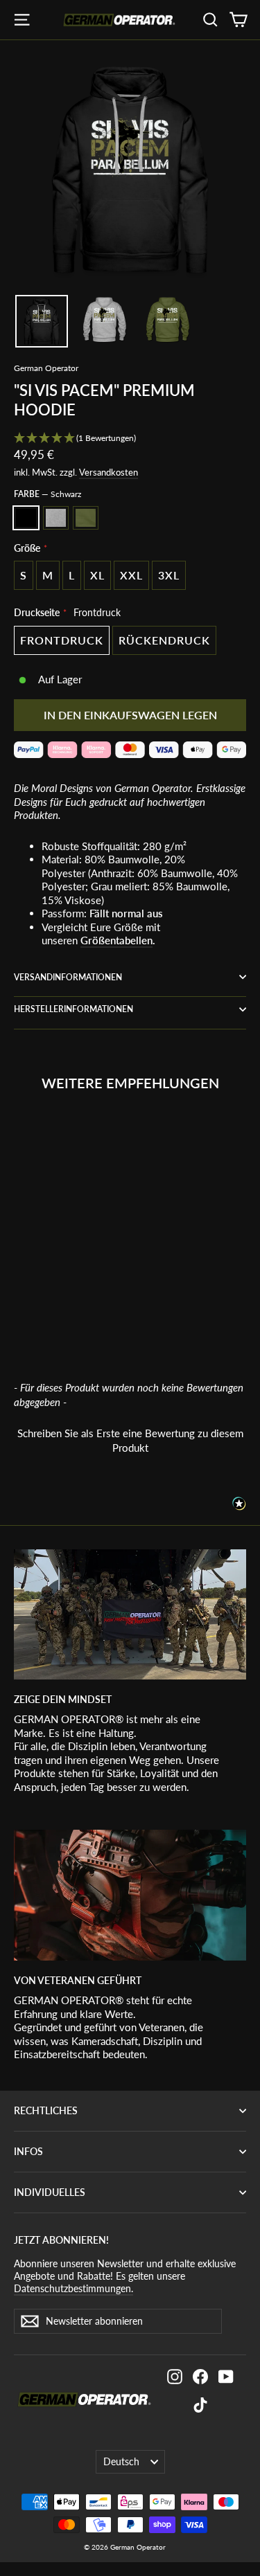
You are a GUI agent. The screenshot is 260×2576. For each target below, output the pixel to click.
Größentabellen (116, 940)
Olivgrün (86, 518)
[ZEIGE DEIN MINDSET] (130, 1614)
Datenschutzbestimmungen (170, 2431)
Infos (28, 2151)
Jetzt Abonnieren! (61, 2240)
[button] (130, 439)
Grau (56, 518)
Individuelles (50, 2192)
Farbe (47, 494)
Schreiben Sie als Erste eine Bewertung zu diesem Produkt (130, 1440)
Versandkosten (109, 472)
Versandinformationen (68, 977)
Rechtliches (46, 2110)
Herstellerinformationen (73, 1009)
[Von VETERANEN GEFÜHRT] (130, 1895)
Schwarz (26, 518)
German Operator (46, 368)
